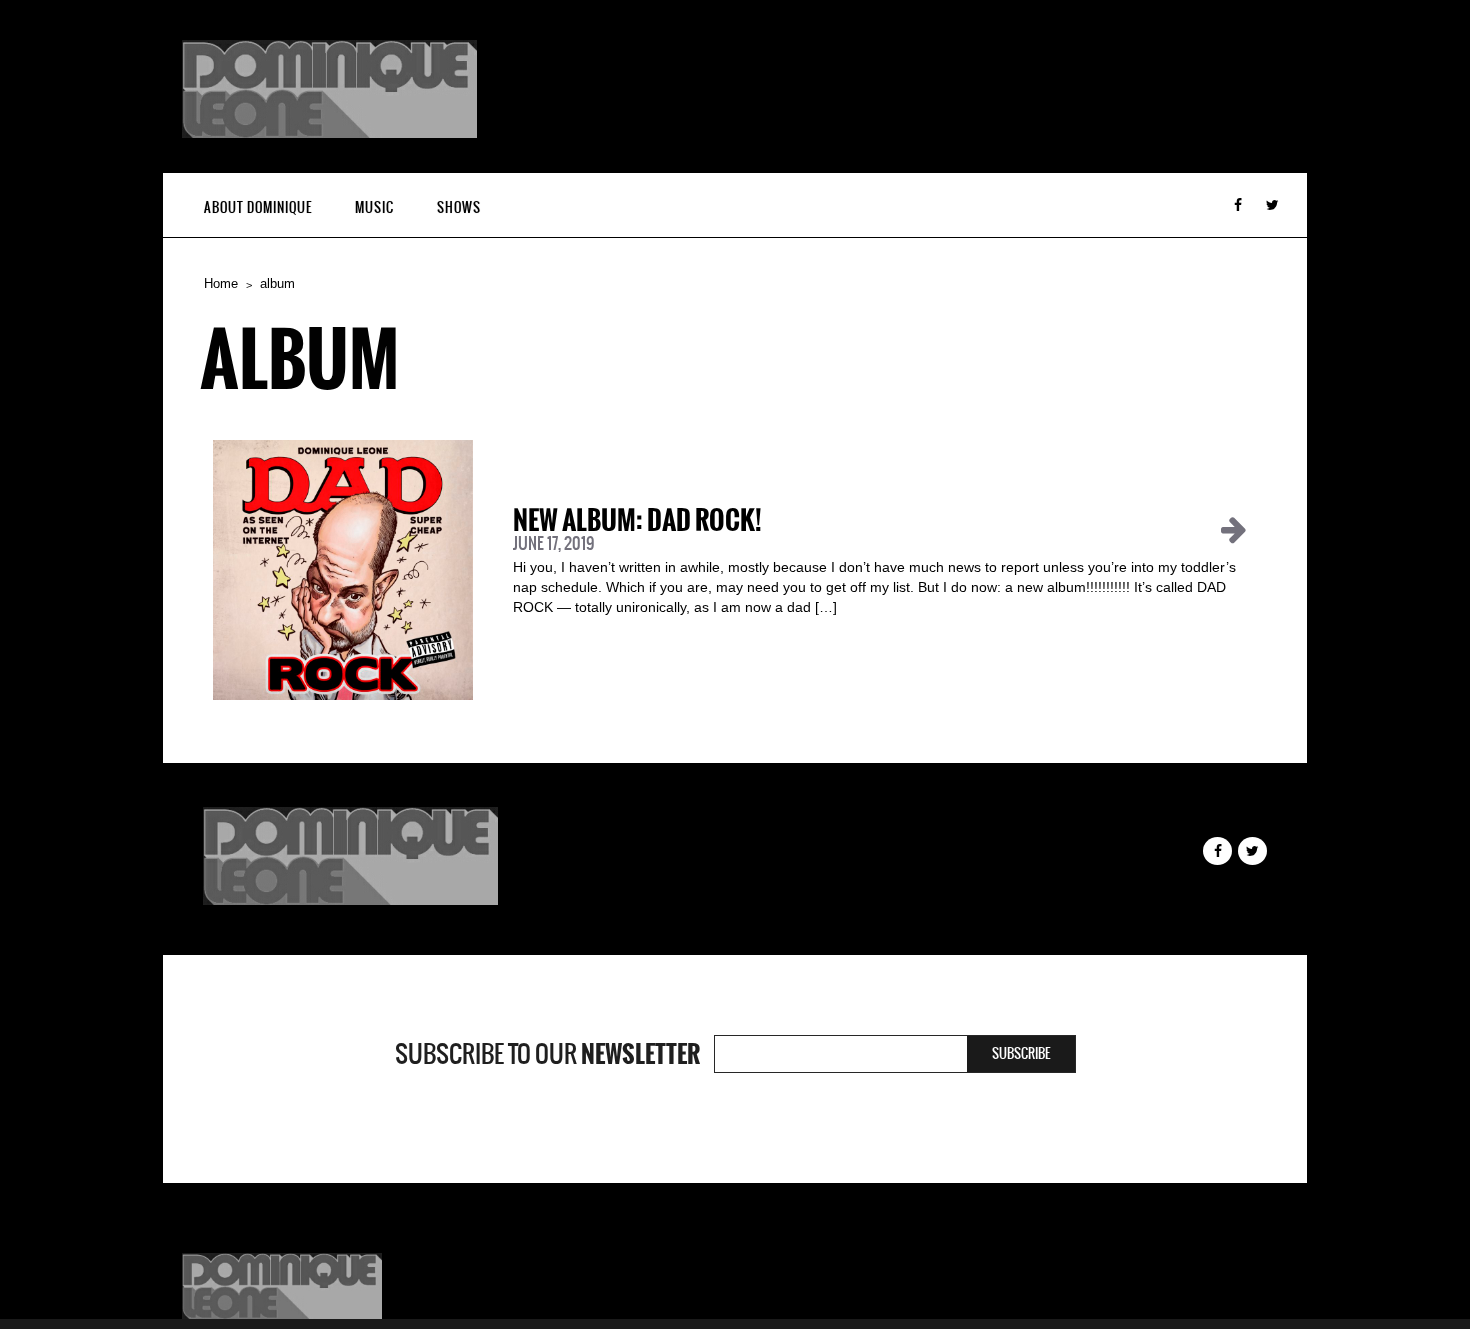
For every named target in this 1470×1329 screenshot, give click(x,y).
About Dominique (258, 207)
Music (374, 207)
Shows (459, 207)
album (277, 283)
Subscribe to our (547, 1054)
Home (221, 283)
